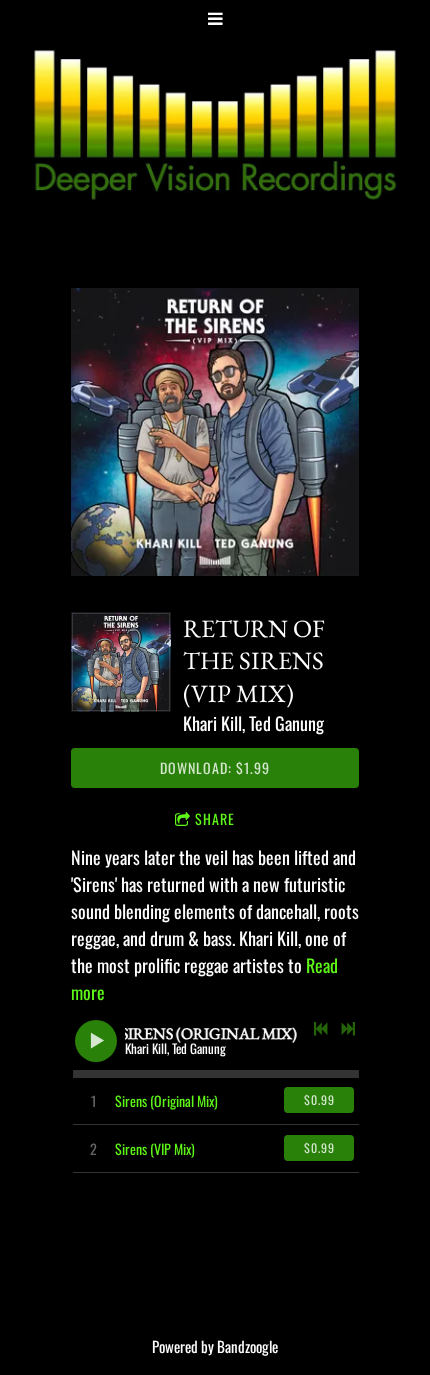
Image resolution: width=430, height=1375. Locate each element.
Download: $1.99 (215, 767)
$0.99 (319, 1099)
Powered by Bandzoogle (215, 1346)
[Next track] (348, 1029)
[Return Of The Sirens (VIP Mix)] (121, 662)
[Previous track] (321, 1029)
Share (215, 818)
